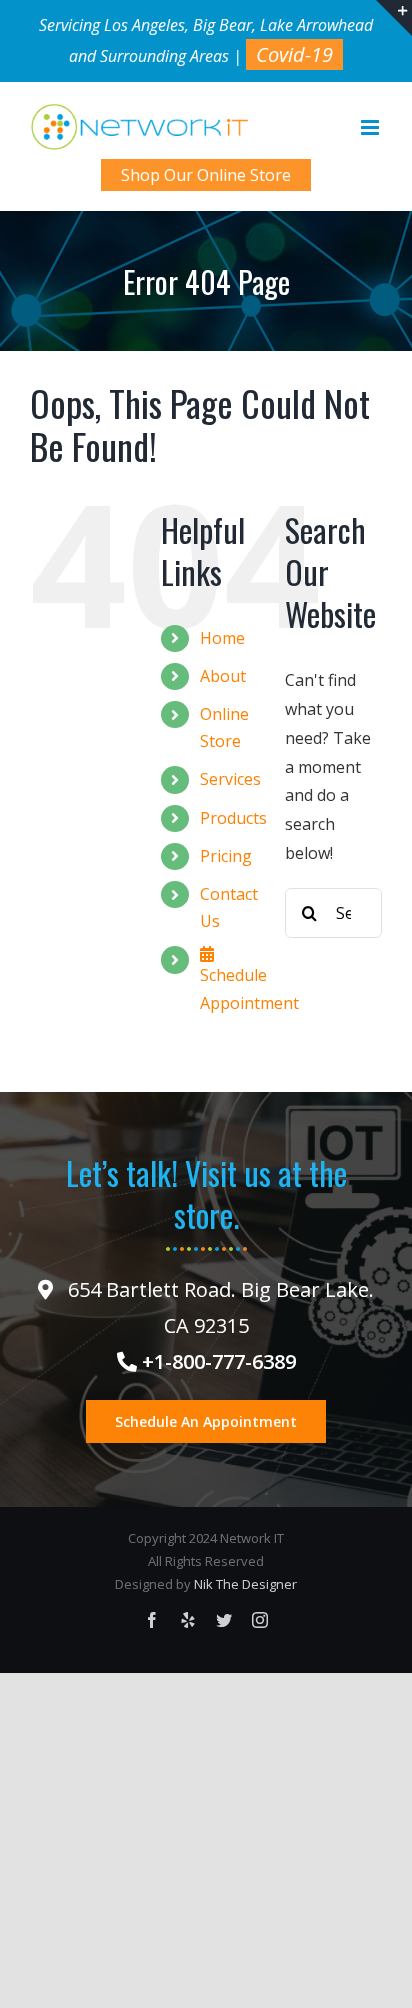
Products (233, 818)
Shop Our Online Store (206, 175)
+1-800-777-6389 (216, 1361)
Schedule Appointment (249, 988)
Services (230, 779)
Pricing (226, 856)
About (223, 676)
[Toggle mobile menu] (371, 127)
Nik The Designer (245, 1584)
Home (222, 638)
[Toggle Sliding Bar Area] (394, 18)
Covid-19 (294, 54)
